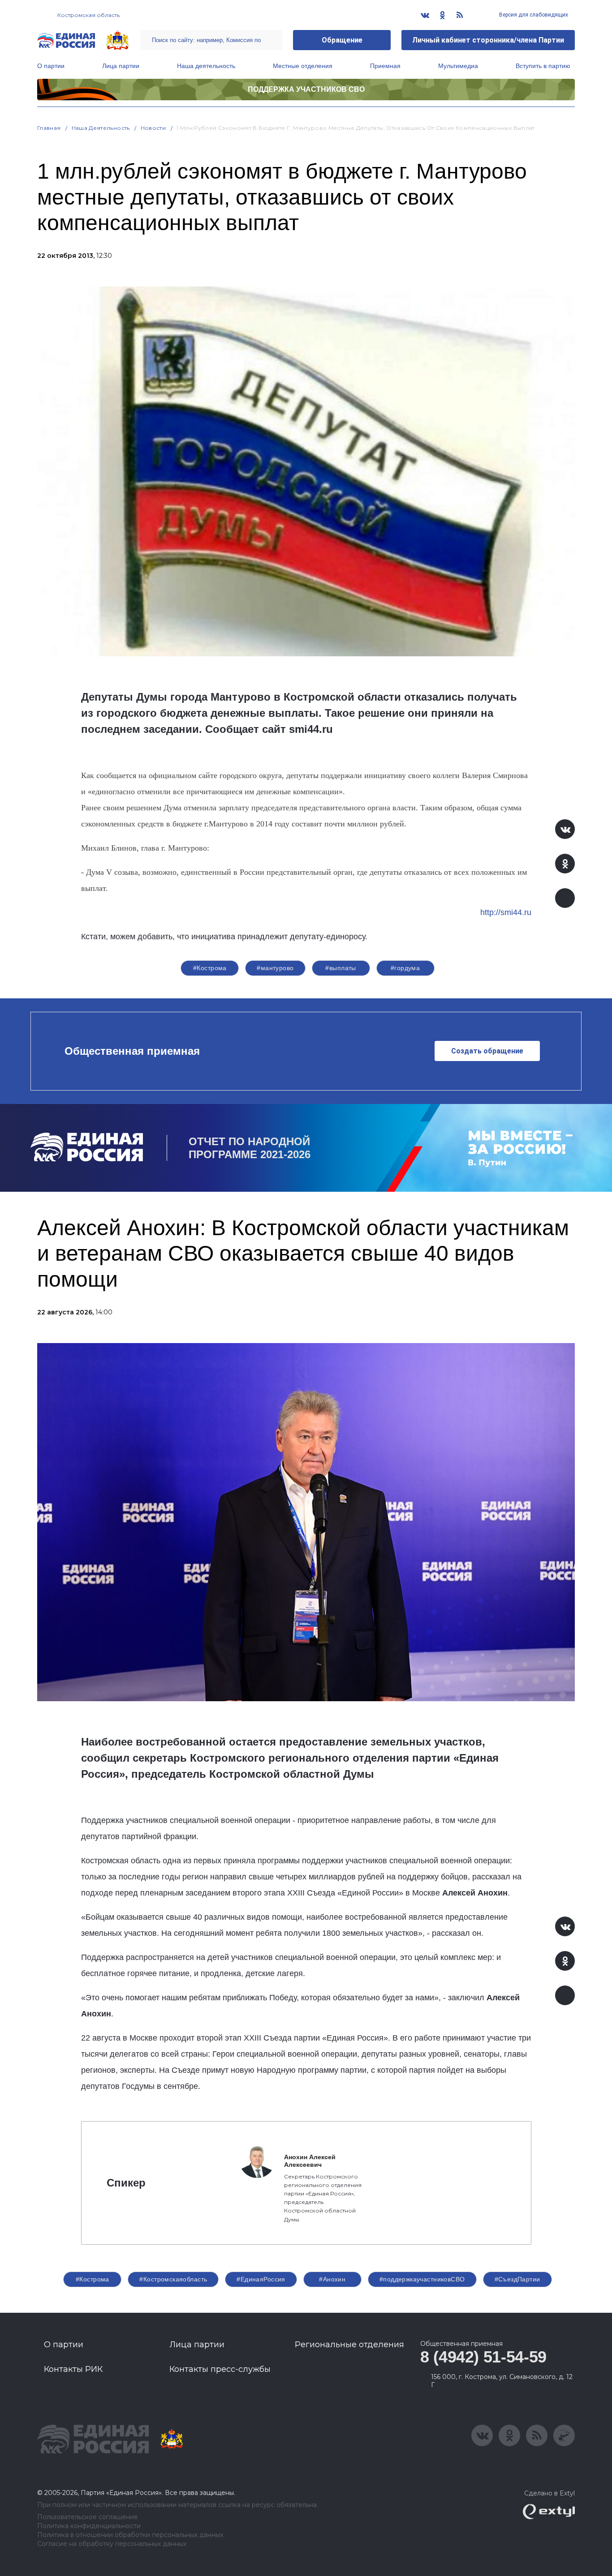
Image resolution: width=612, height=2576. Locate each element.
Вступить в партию (543, 66)
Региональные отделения (349, 2345)
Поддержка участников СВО (306, 89)
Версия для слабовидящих (533, 15)
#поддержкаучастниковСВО (422, 2279)
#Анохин (332, 2279)
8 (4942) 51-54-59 (483, 2357)
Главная (49, 128)
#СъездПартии (517, 2279)
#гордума (405, 968)
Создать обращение (487, 1051)
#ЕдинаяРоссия (261, 2279)
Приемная (385, 66)
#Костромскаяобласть (173, 2279)
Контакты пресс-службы (220, 2369)
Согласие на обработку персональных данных (112, 2544)
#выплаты (340, 968)
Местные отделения (303, 66)
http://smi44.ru (506, 912)
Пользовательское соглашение (88, 2517)
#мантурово (275, 968)
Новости (153, 128)
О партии (51, 66)
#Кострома (210, 968)
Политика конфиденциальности (89, 2526)
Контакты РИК (73, 2369)
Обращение (342, 40)
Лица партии (121, 66)
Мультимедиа (458, 66)
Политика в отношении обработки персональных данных (130, 2535)
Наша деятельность (206, 66)
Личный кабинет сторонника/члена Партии (488, 40)
